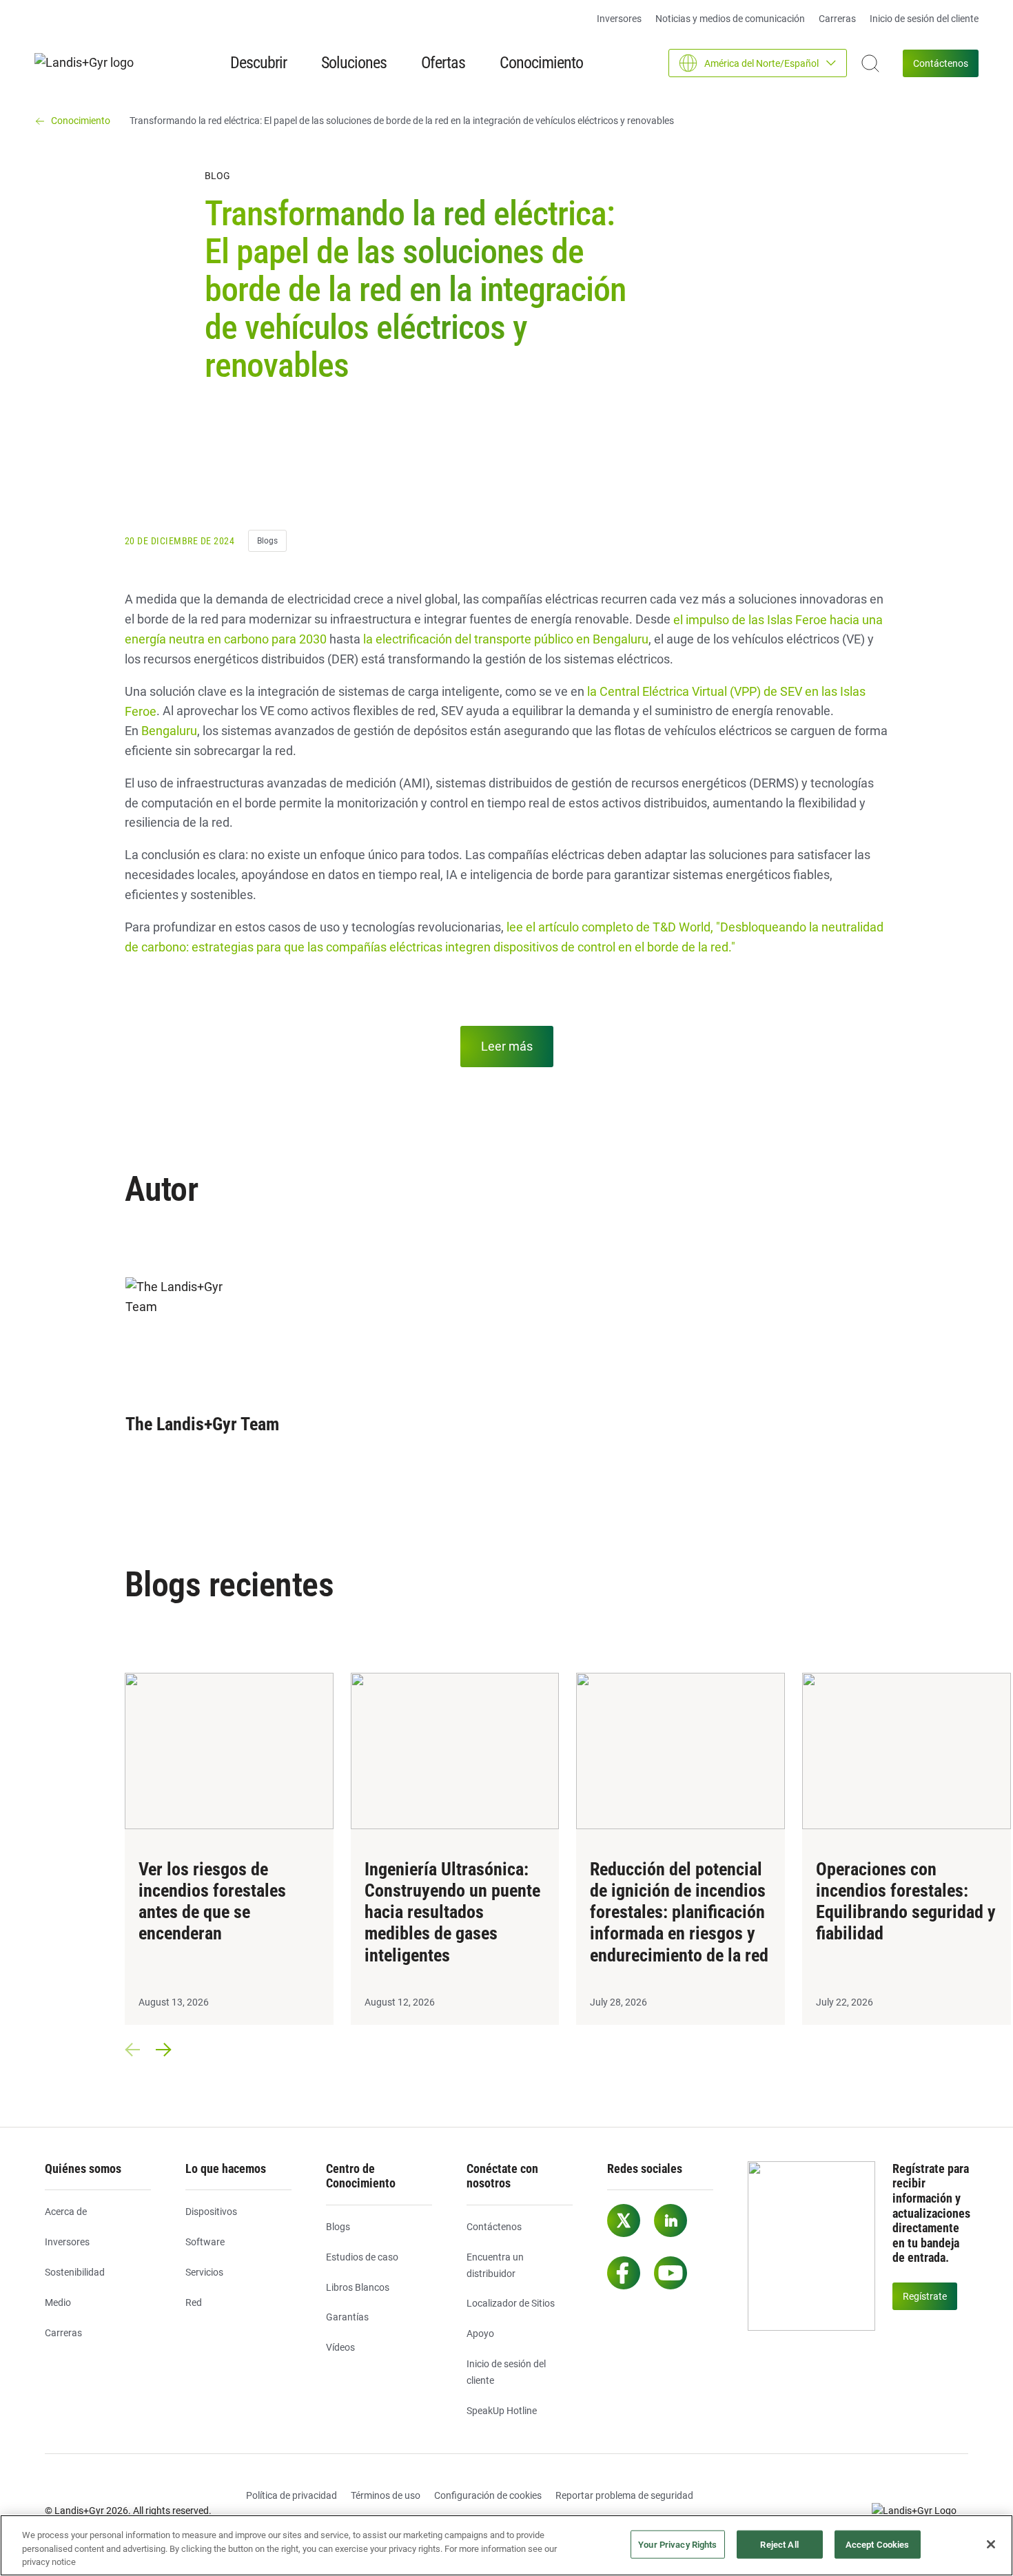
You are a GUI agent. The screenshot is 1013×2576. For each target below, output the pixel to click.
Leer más (507, 1046)
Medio (58, 2302)
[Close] (991, 2544)
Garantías (347, 2317)
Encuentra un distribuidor (495, 2265)
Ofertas (443, 63)
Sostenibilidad (75, 2272)
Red (194, 2302)
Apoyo (480, 2333)
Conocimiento (541, 63)
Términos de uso (386, 2495)
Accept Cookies (878, 2544)
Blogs (267, 541)
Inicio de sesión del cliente (924, 19)
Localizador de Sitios (511, 2303)
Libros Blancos (358, 2287)
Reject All (779, 2544)
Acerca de (66, 2212)
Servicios (204, 2272)
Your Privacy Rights (677, 2544)
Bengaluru (169, 731)
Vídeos (340, 2347)
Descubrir (258, 63)
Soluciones (354, 63)
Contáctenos (941, 63)
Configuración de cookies (488, 2495)
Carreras (837, 19)
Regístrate (925, 2296)
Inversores (619, 19)
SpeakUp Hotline (502, 2411)
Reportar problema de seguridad (624, 2495)
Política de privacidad (291, 2495)
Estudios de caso (362, 2257)
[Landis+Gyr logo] (90, 63)
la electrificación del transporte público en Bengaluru (506, 639)
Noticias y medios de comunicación (730, 19)
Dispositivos (211, 2212)
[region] (506, 2545)
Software (205, 2242)
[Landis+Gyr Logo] (920, 2511)
